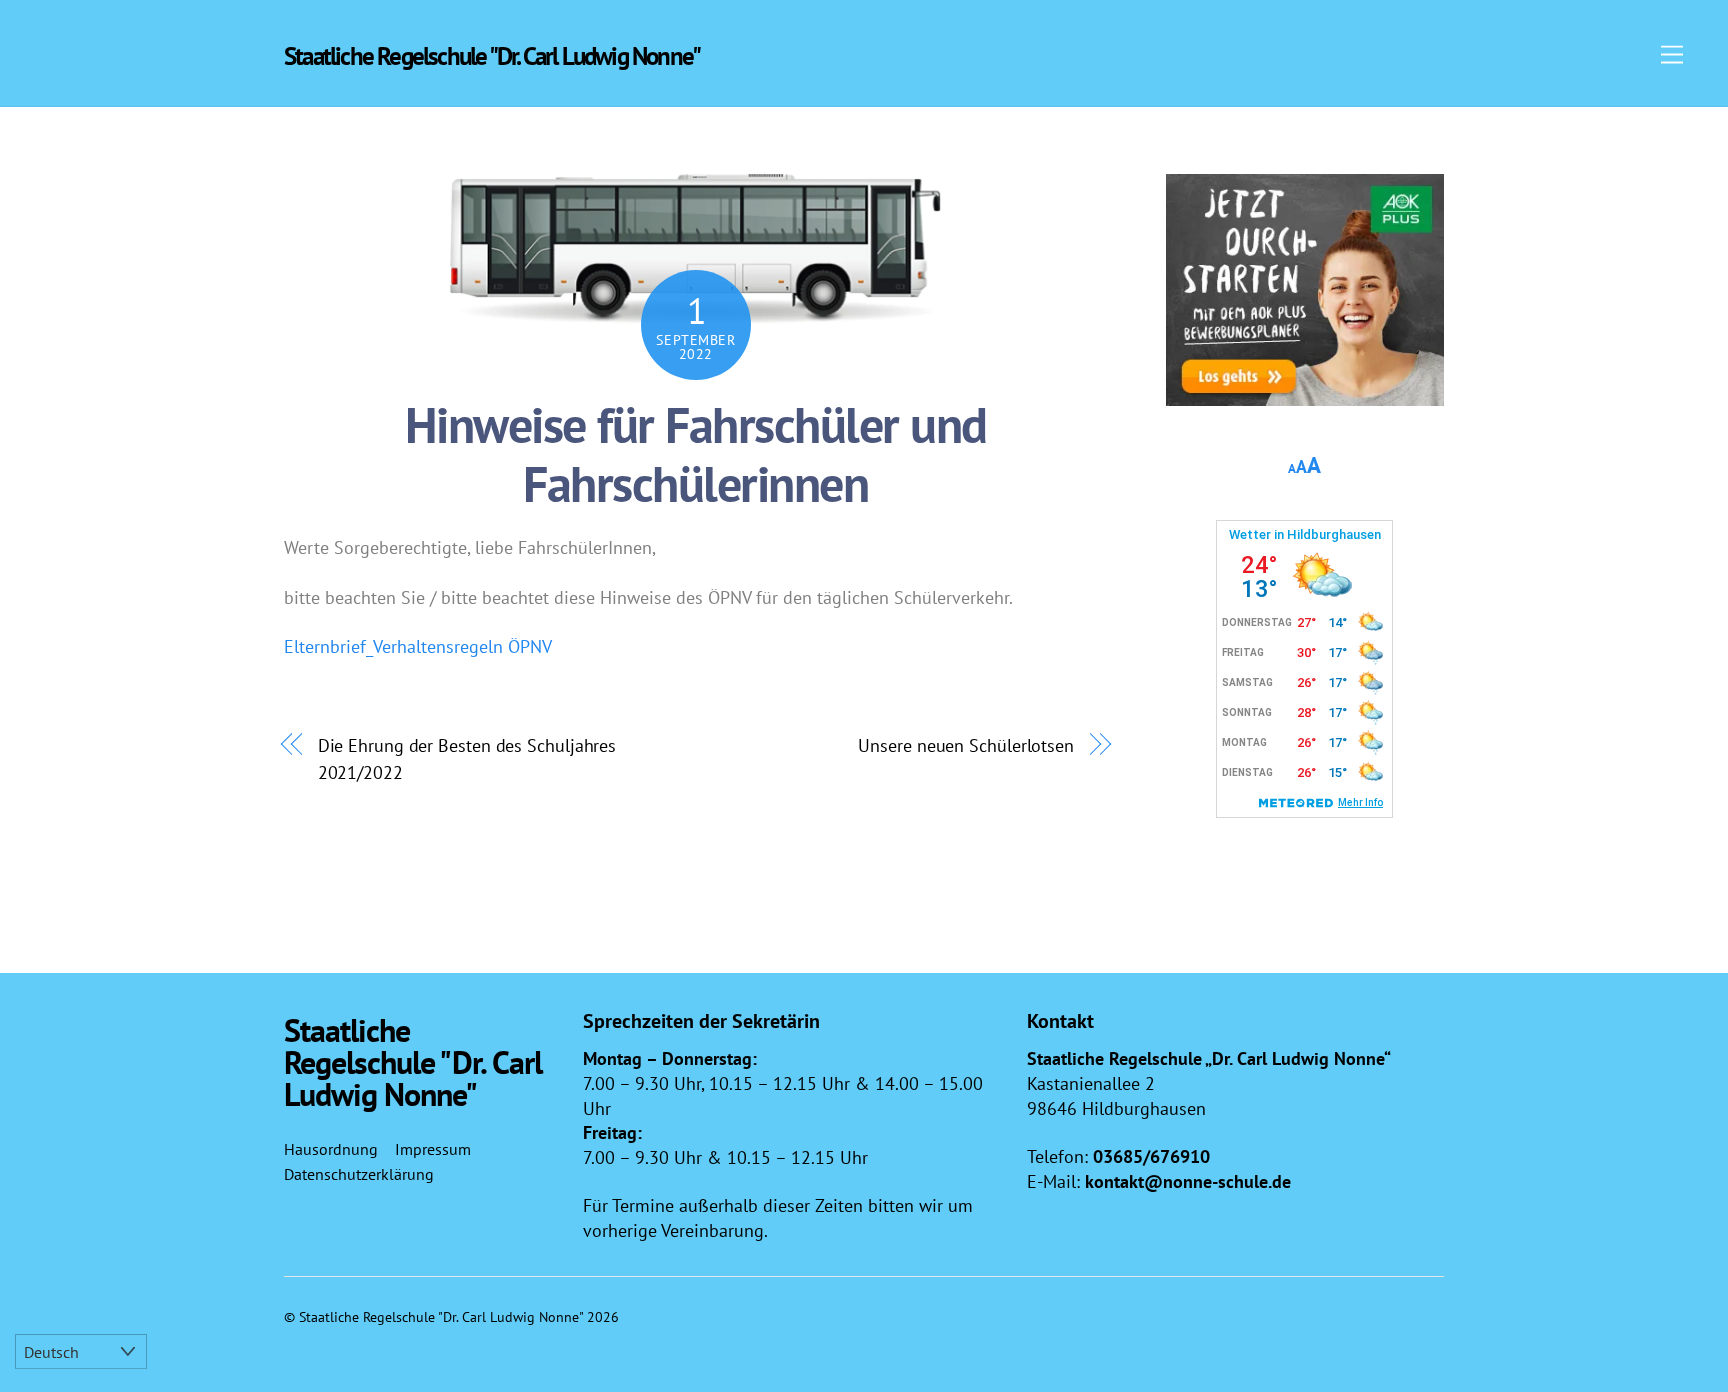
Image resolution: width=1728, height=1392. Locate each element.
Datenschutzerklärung (359, 1174)
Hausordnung (331, 1149)
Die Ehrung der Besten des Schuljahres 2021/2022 (467, 758)
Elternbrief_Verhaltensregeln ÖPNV (418, 646)
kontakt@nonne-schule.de (1188, 1181)
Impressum (433, 1149)
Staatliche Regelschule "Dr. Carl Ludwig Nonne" (441, 1316)
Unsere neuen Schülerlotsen (966, 745)
